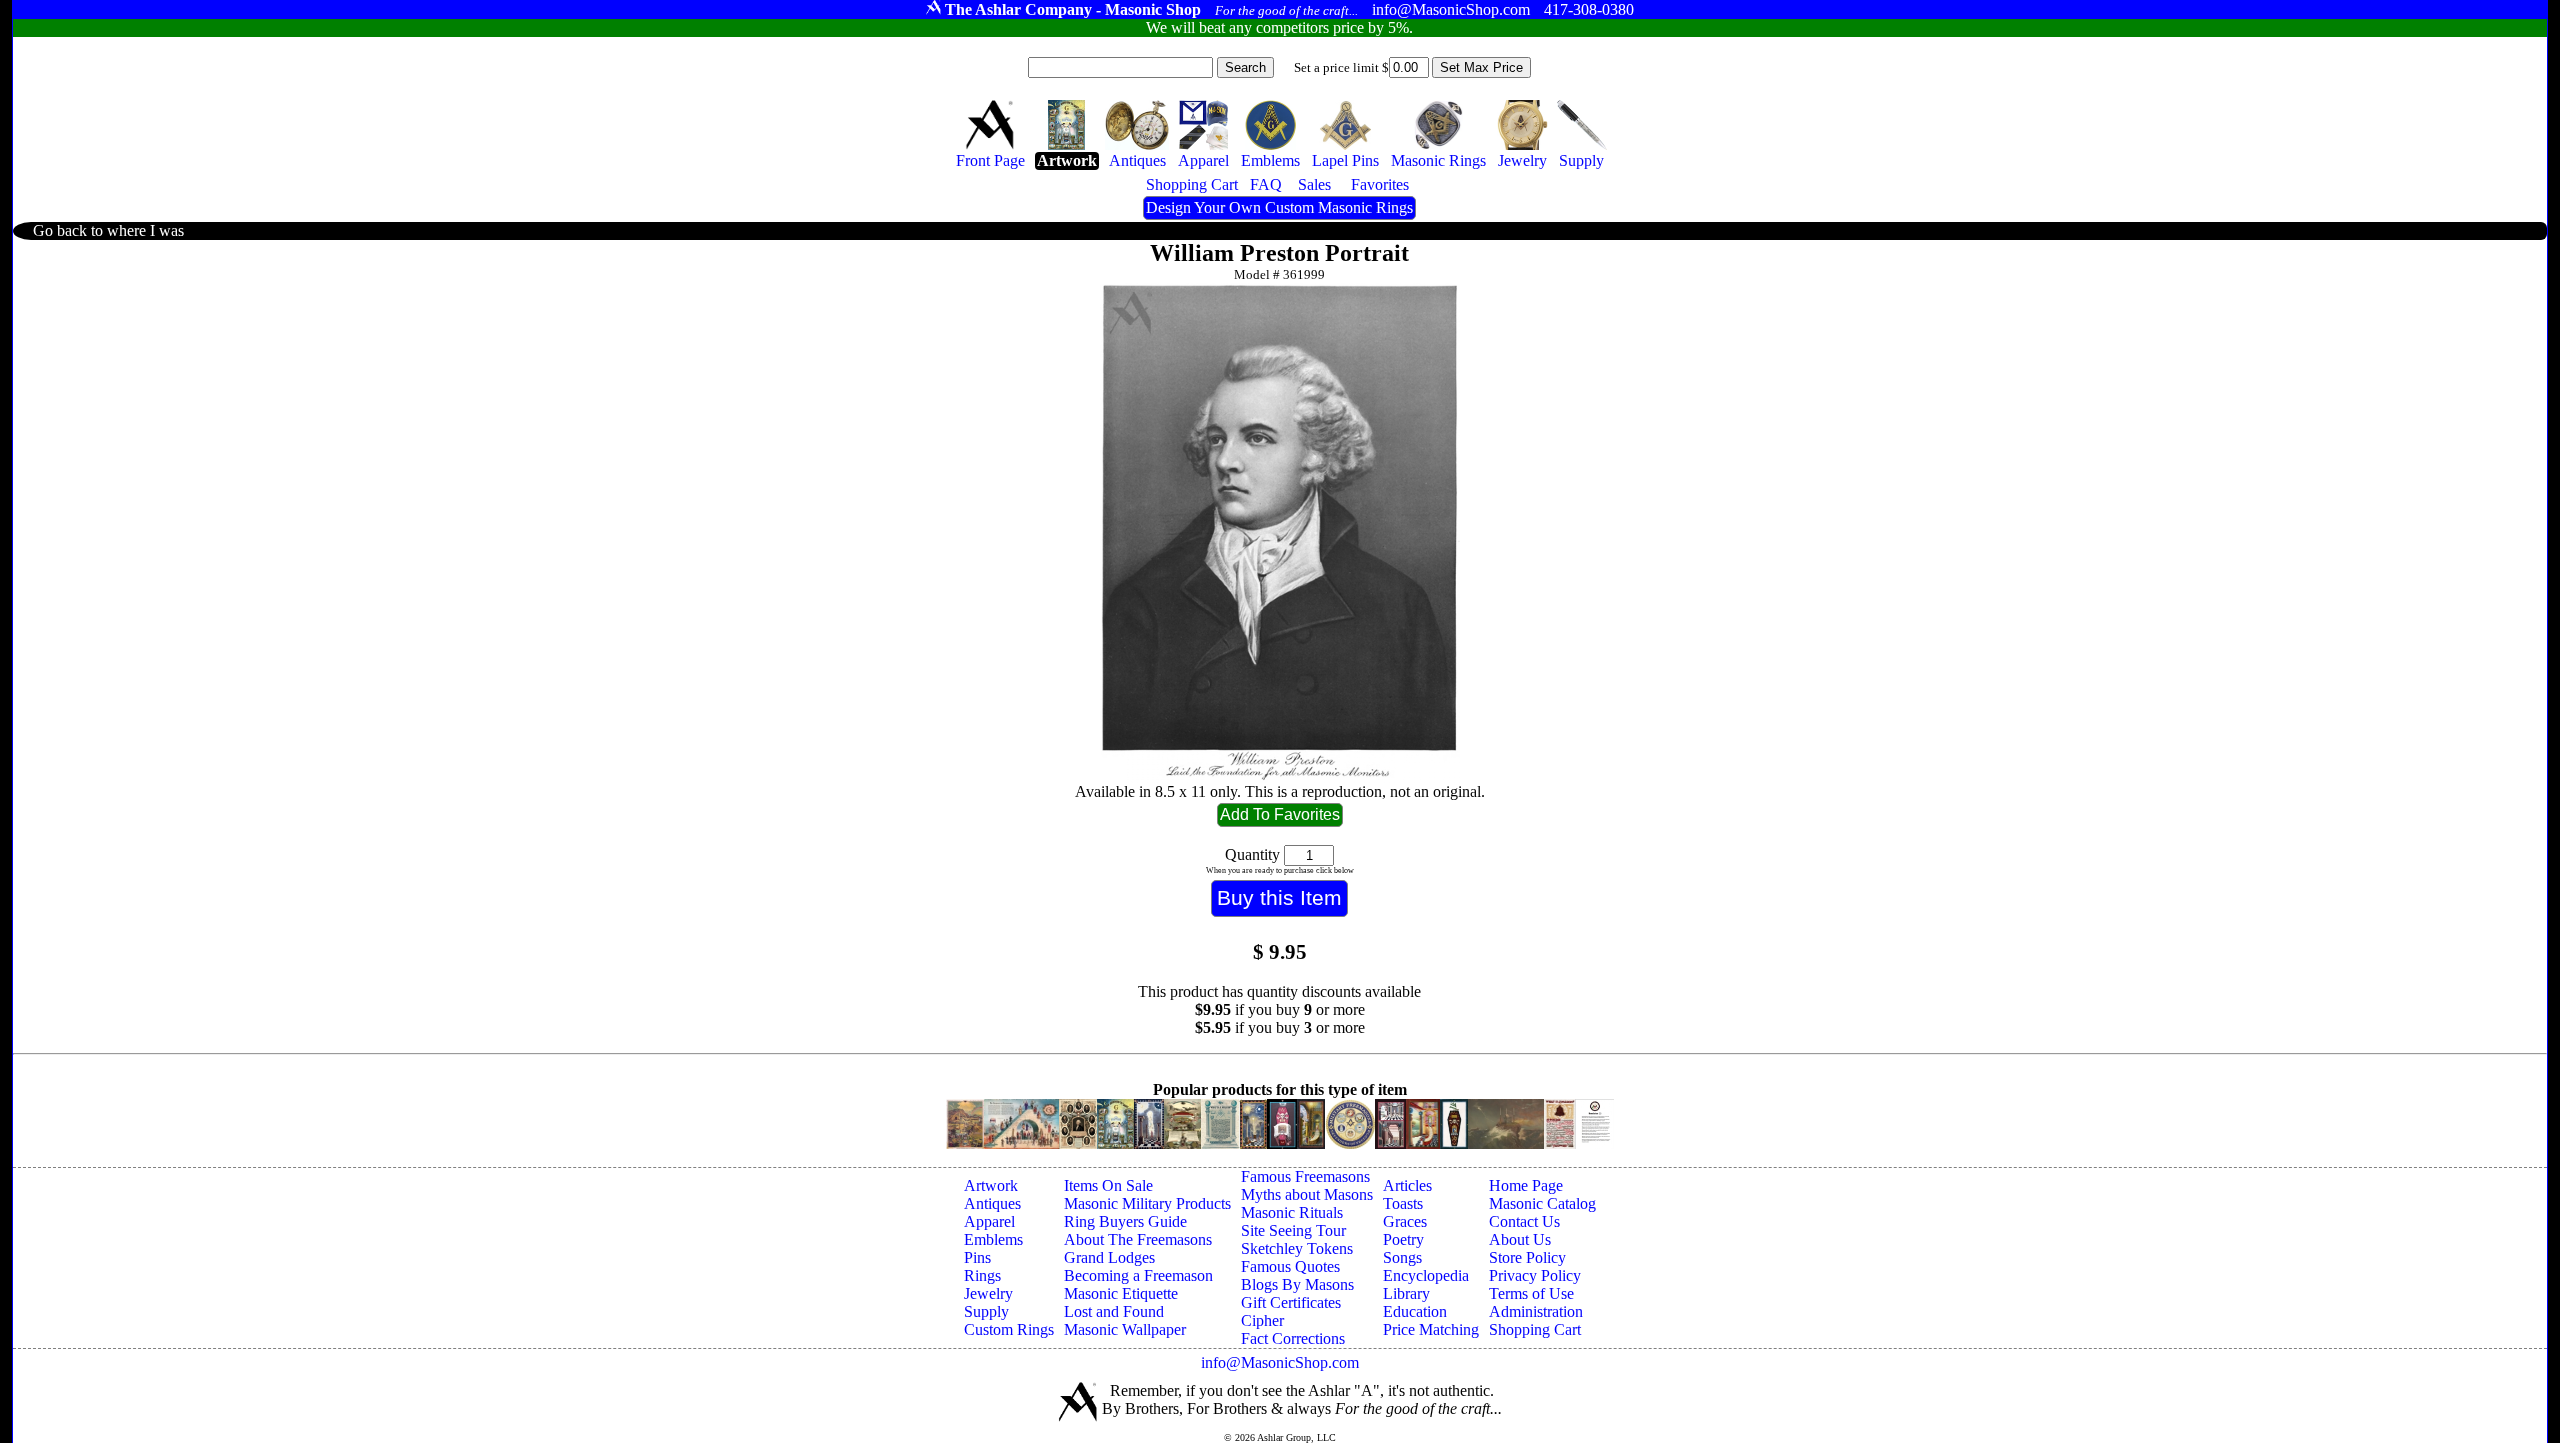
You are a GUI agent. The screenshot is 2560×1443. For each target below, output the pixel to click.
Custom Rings (1009, 1329)
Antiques (992, 1203)
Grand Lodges (1109, 1257)
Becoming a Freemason (1138, 1275)
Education (1415, 1311)
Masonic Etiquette (1121, 1293)
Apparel (989, 1221)
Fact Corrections (1293, 1338)
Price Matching (1431, 1329)
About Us (1520, 1239)
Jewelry (988, 1293)
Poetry (1403, 1239)
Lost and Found (1114, 1311)
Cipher (1262, 1320)
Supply (986, 1311)
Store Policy (1527, 1257)
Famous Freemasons (1305, 1176)
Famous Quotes (1290, 1266)
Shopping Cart (1535, 1329)
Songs (1402, 1257)
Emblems (993, 1239)
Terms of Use (1531, 1293)
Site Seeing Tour (1293, 1230)
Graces (1405, 1221)
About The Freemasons (1138, 1239)
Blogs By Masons (1297, 1284)
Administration (1536, 1311)
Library (1406, 1293)
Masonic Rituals (1292, 1212)
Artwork (991, 1185)
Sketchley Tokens (1297, 1248)
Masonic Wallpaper (1125, 1329)
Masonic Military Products (1147, 1203)
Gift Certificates (1291, 1302)
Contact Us (1524, 1221)
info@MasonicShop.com (1280, 1362)
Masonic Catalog (1542, 1203)
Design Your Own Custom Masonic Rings (1279, 207)
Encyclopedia (1426, 1275)
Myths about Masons (1307, 1194)
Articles (1407, 1185)
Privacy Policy (1535, 1275)
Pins (977, 1257)
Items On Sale (1108, 1185)
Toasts (1403, 1203)
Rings (982, 1275)
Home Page (1526, 1185)
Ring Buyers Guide (1125, 1221)
